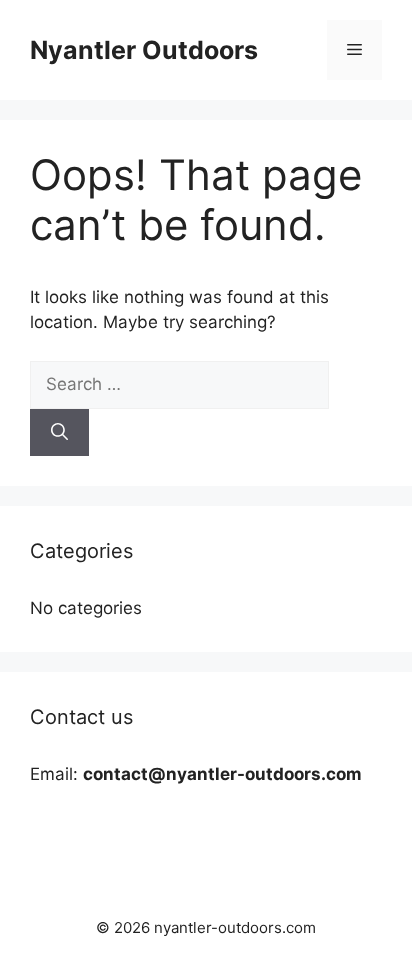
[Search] (59, 433)
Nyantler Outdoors (144, 50)
